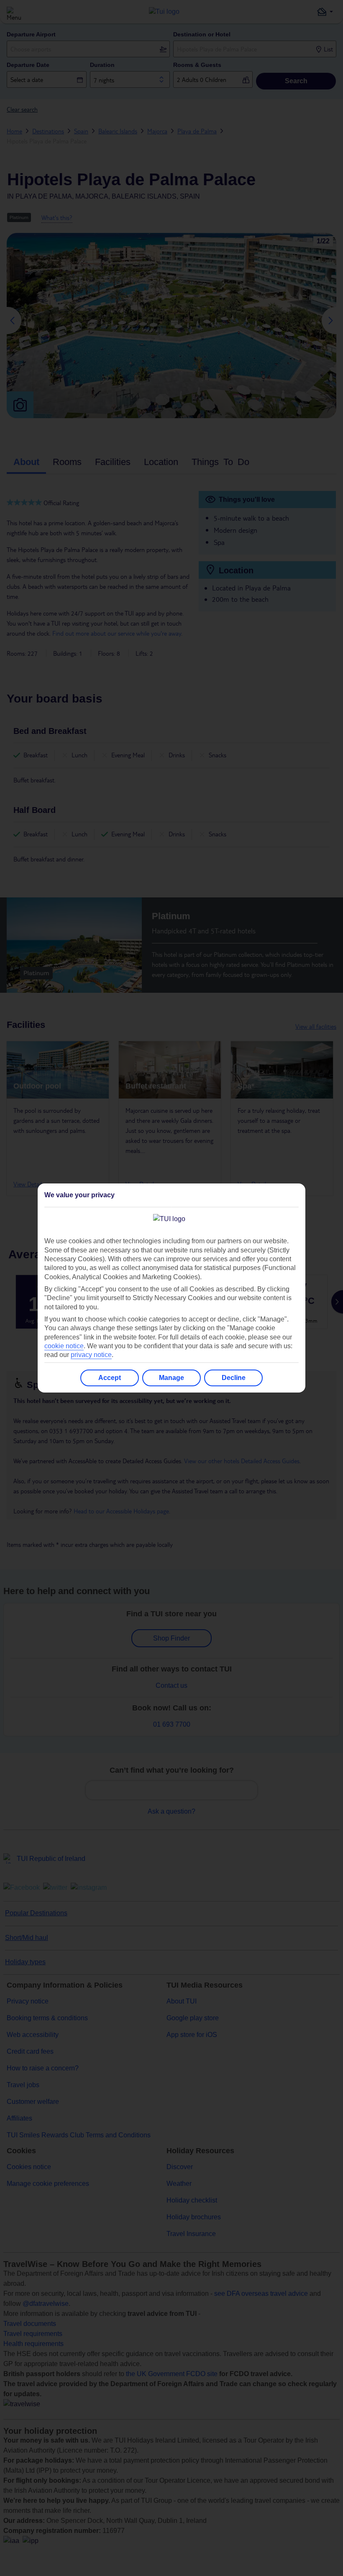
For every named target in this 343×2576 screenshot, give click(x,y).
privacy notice (91, 1355)
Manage (171, 1378)
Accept (110, 1378)
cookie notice (64, 1346)
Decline (234, 1378)
